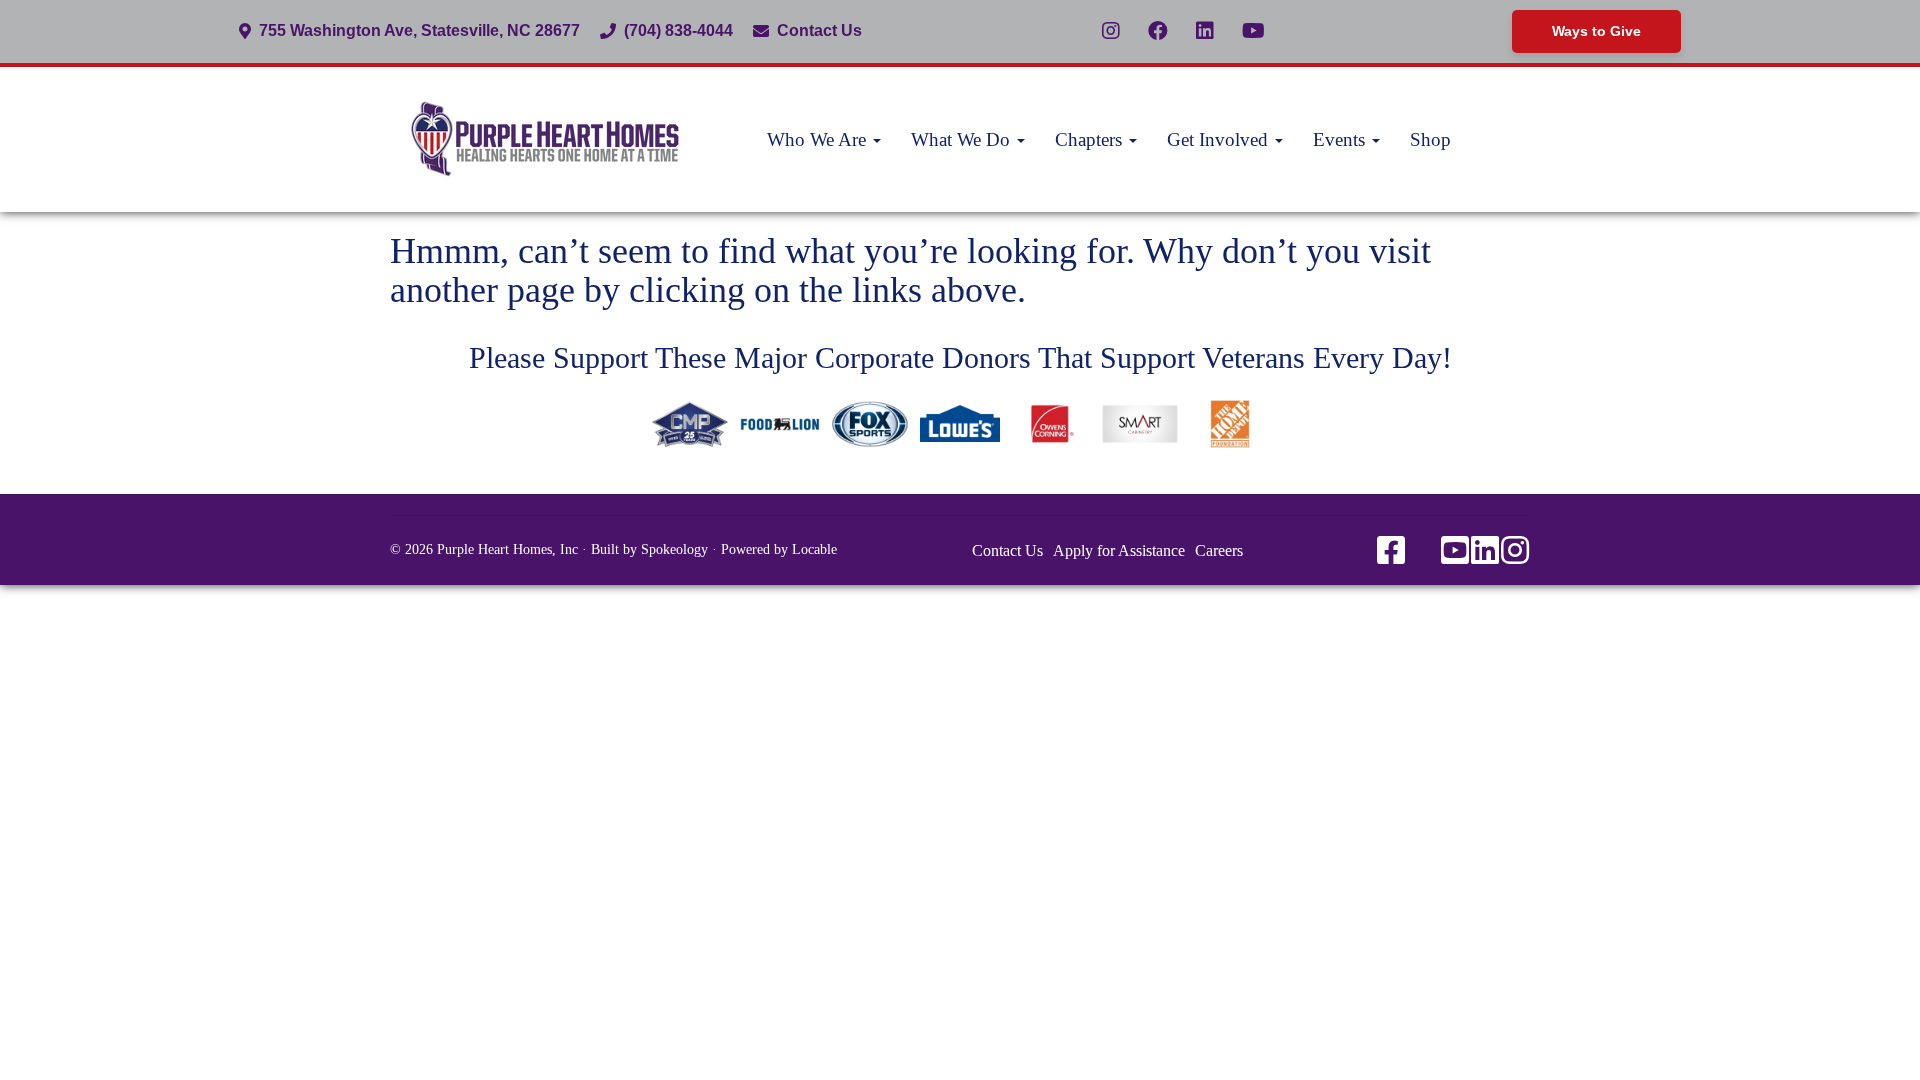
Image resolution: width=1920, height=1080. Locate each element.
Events (1341, 139)
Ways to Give (1596, 31)
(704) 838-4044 (678, 30)
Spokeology (674, 549)
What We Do (963, 139)
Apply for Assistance (1119, 550)
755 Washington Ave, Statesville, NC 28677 (419, 30)
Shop (1430, 139)
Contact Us (819, 30)
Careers (1219, 550)
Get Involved (1220, 139)
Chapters (1091, 139)
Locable (814, 549)
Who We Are (819, 139)
